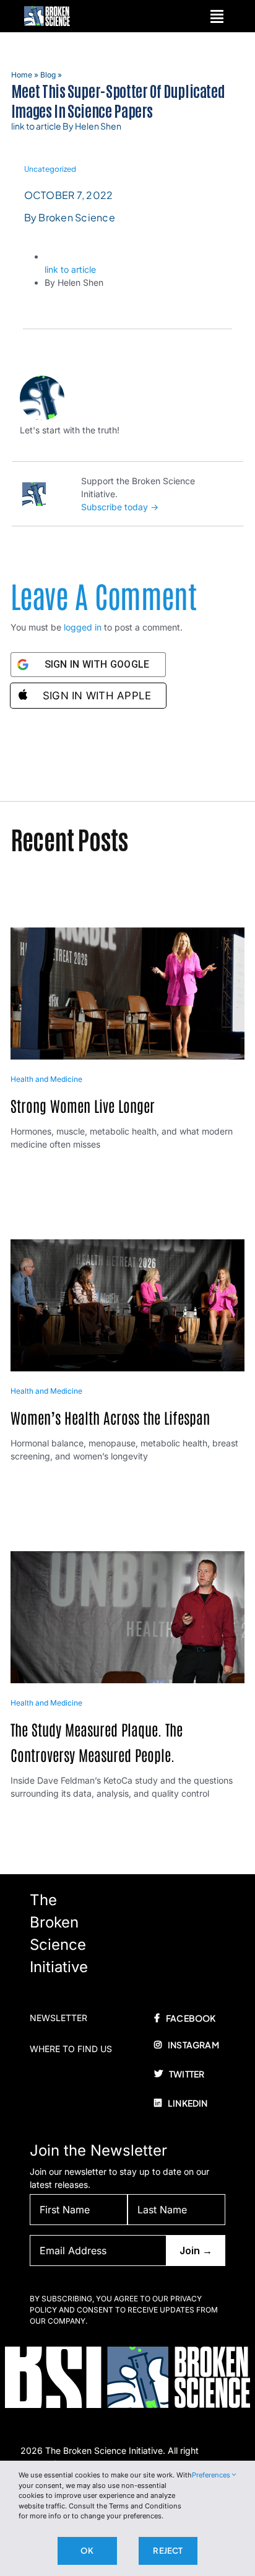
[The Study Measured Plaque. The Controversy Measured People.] (128, 1558)
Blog (48, 75)
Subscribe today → (120, 507)
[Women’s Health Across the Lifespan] (128, 1246)
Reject (168, 2551)
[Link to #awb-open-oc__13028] (217, 16)
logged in (83, 627)
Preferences (212, 2475)
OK (87, 2551)
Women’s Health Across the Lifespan (110, 1417)
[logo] (47, 10)
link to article (70, 269)
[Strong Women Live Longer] (128, 934)
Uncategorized (50, 169)
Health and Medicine (46, 1079)
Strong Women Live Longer (83, 1105)
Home (22, 75)
